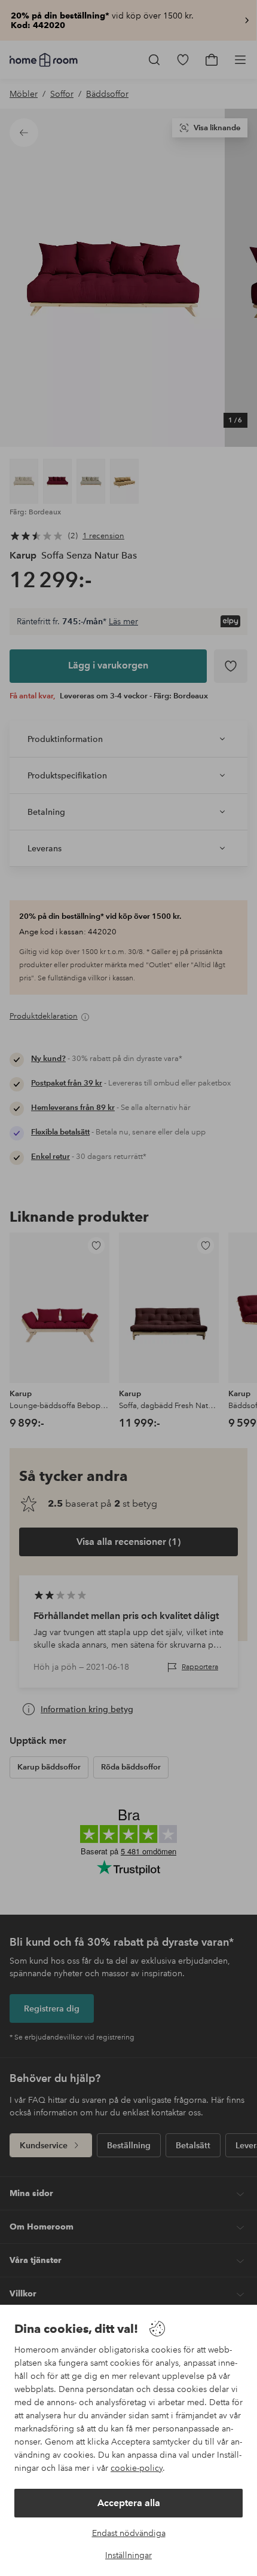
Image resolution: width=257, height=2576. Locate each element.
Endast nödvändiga (129, 2533)
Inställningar (128, 2555)
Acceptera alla (129, 2503)
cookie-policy (137, 2468)
